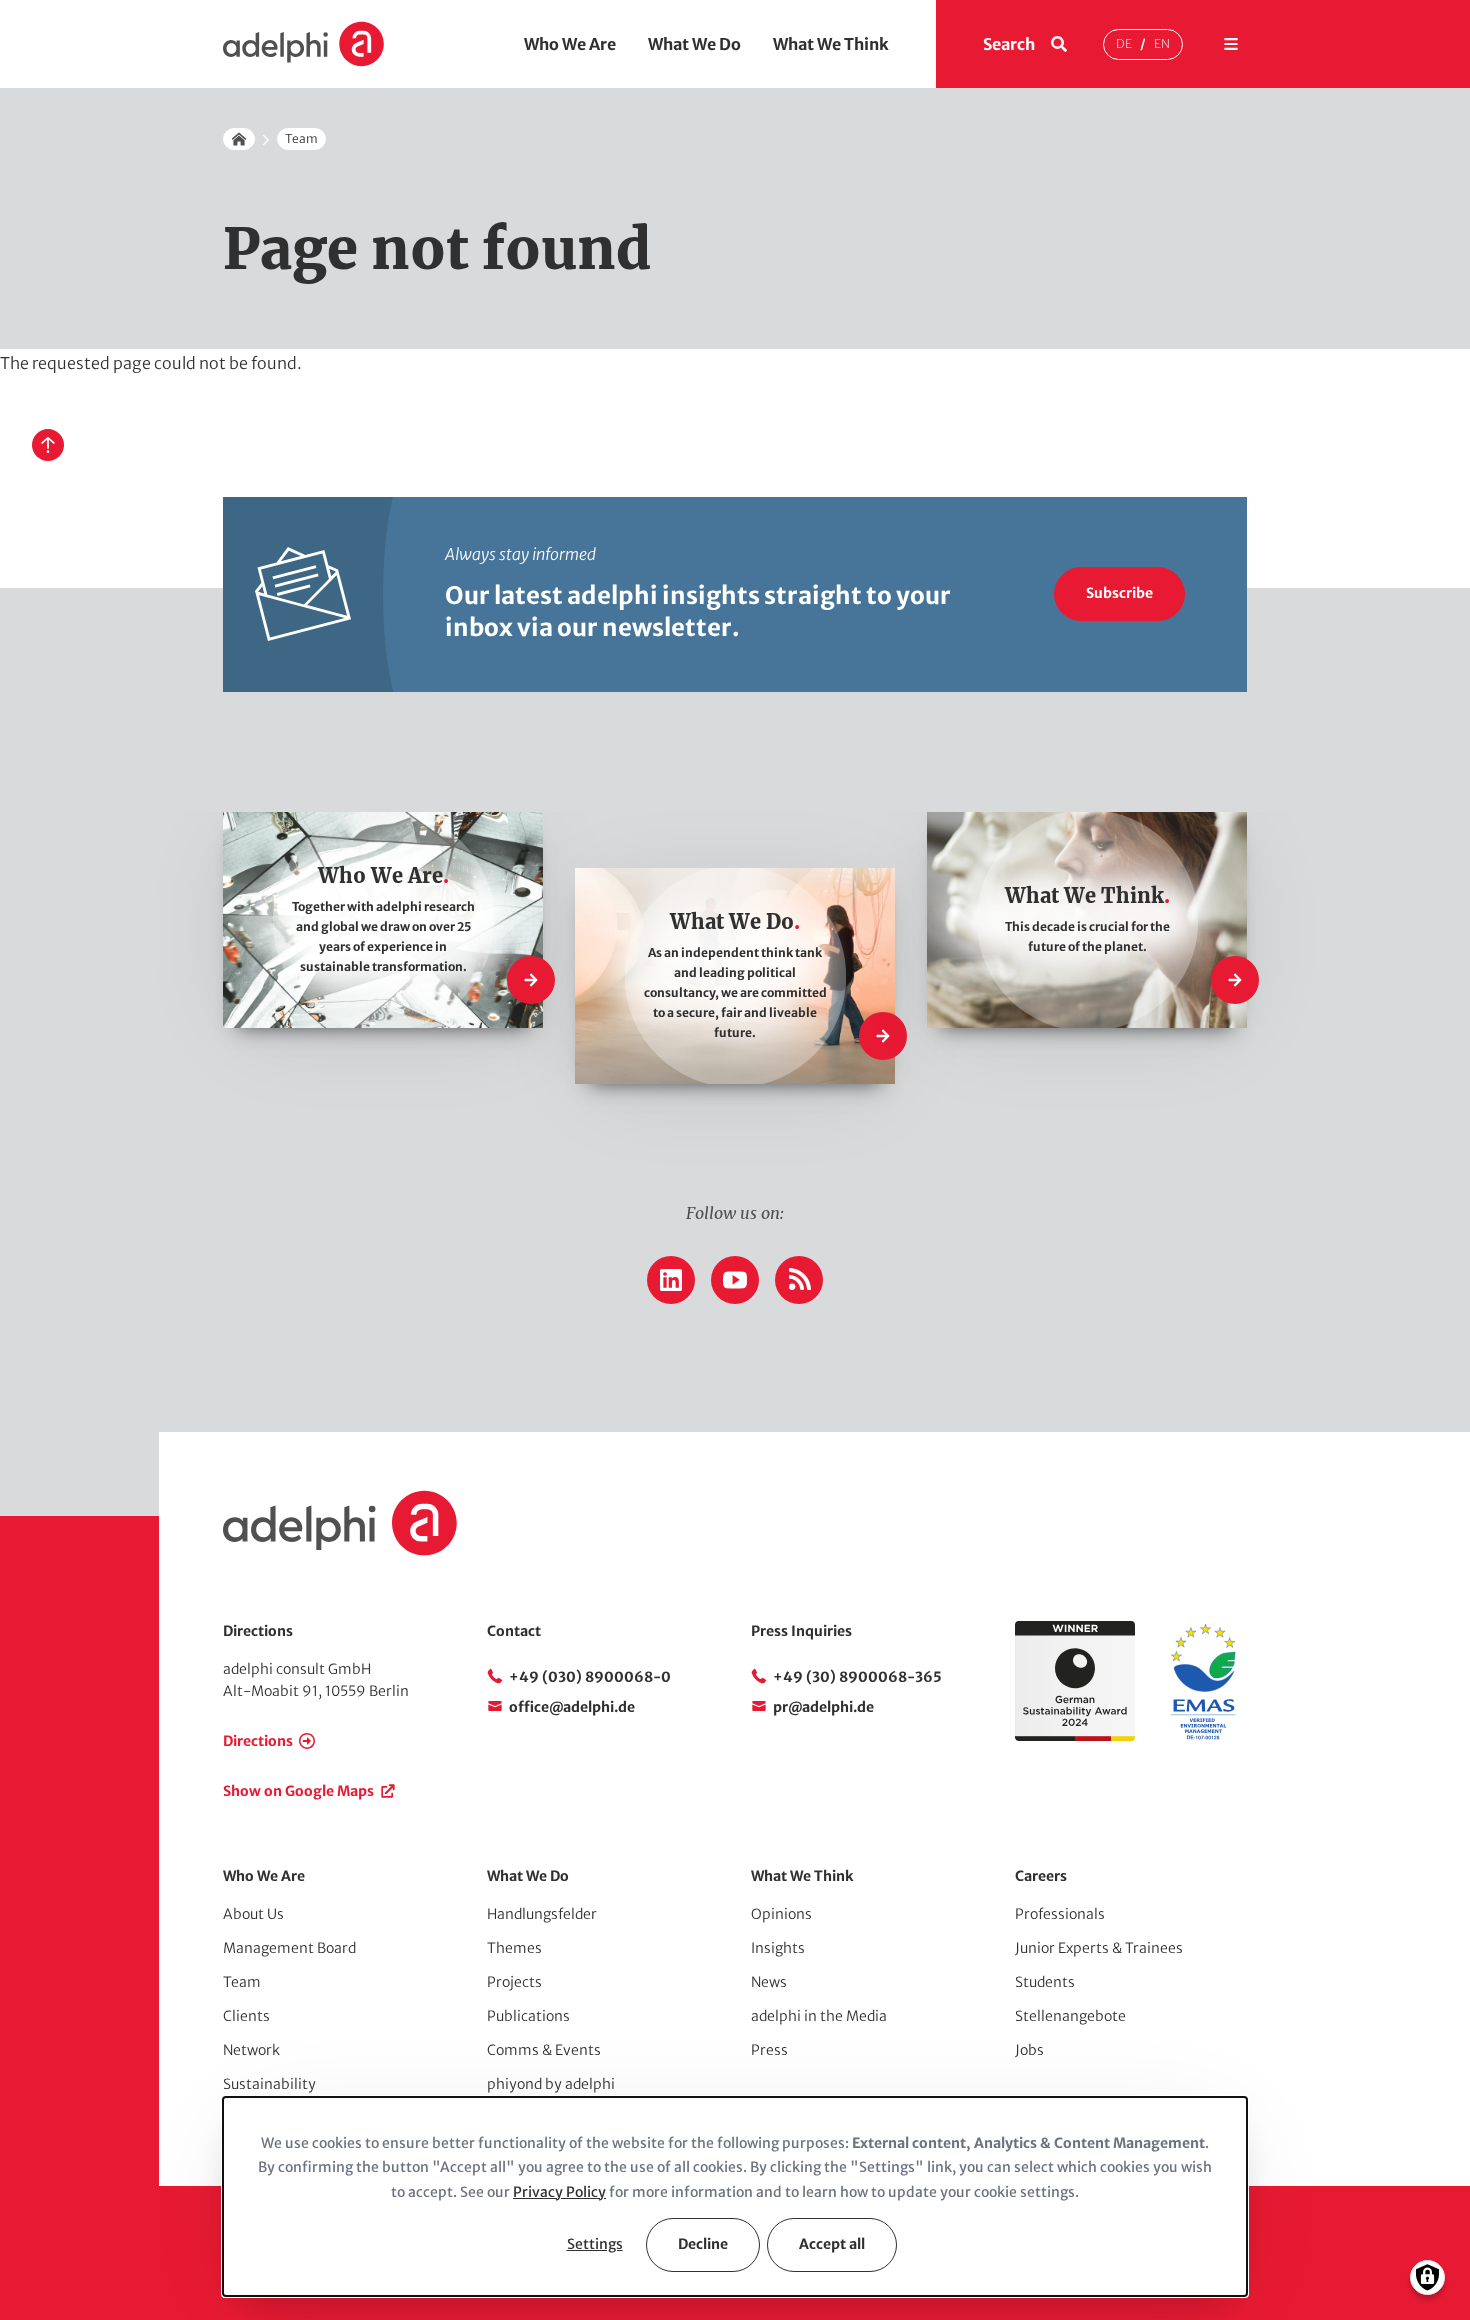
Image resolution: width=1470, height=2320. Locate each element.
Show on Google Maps (298, 1791)
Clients (246, 2016)
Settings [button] (595, 2244)
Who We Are (570, 44)
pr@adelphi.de (823, 1707)
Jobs (1029, 2050)
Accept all (832, 2244)
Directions (258, 1741)
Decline (703, 2244)
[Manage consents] (1427, 2277)
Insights (778, 1948)
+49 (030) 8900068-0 (590, 1677)
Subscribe (1119, 593)
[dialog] (735, 2196)
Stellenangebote (1070, 2016)
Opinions (781, 1914)
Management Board (289, 1948)
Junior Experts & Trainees (1099, 1948)
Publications (528, 2016)
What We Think (831, 44)
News (769, 1982)
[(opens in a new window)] (1203, 1736)
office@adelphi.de (572, 1707)
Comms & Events (544, 2050)
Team (301, 138)
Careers (1041, 1876)
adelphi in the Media (819, 2016)
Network (251, 2050)
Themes (514, 1948)
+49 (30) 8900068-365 (857, 1677)
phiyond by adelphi (551, 2084)
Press (769, 2050)
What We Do (694, 44)
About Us (253, 1914)
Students (1045, 1982)
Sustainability (269, 2084)
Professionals (1060, 1914)
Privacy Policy (559, 2192)
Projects (514, 1982)
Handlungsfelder (542, 1914)
